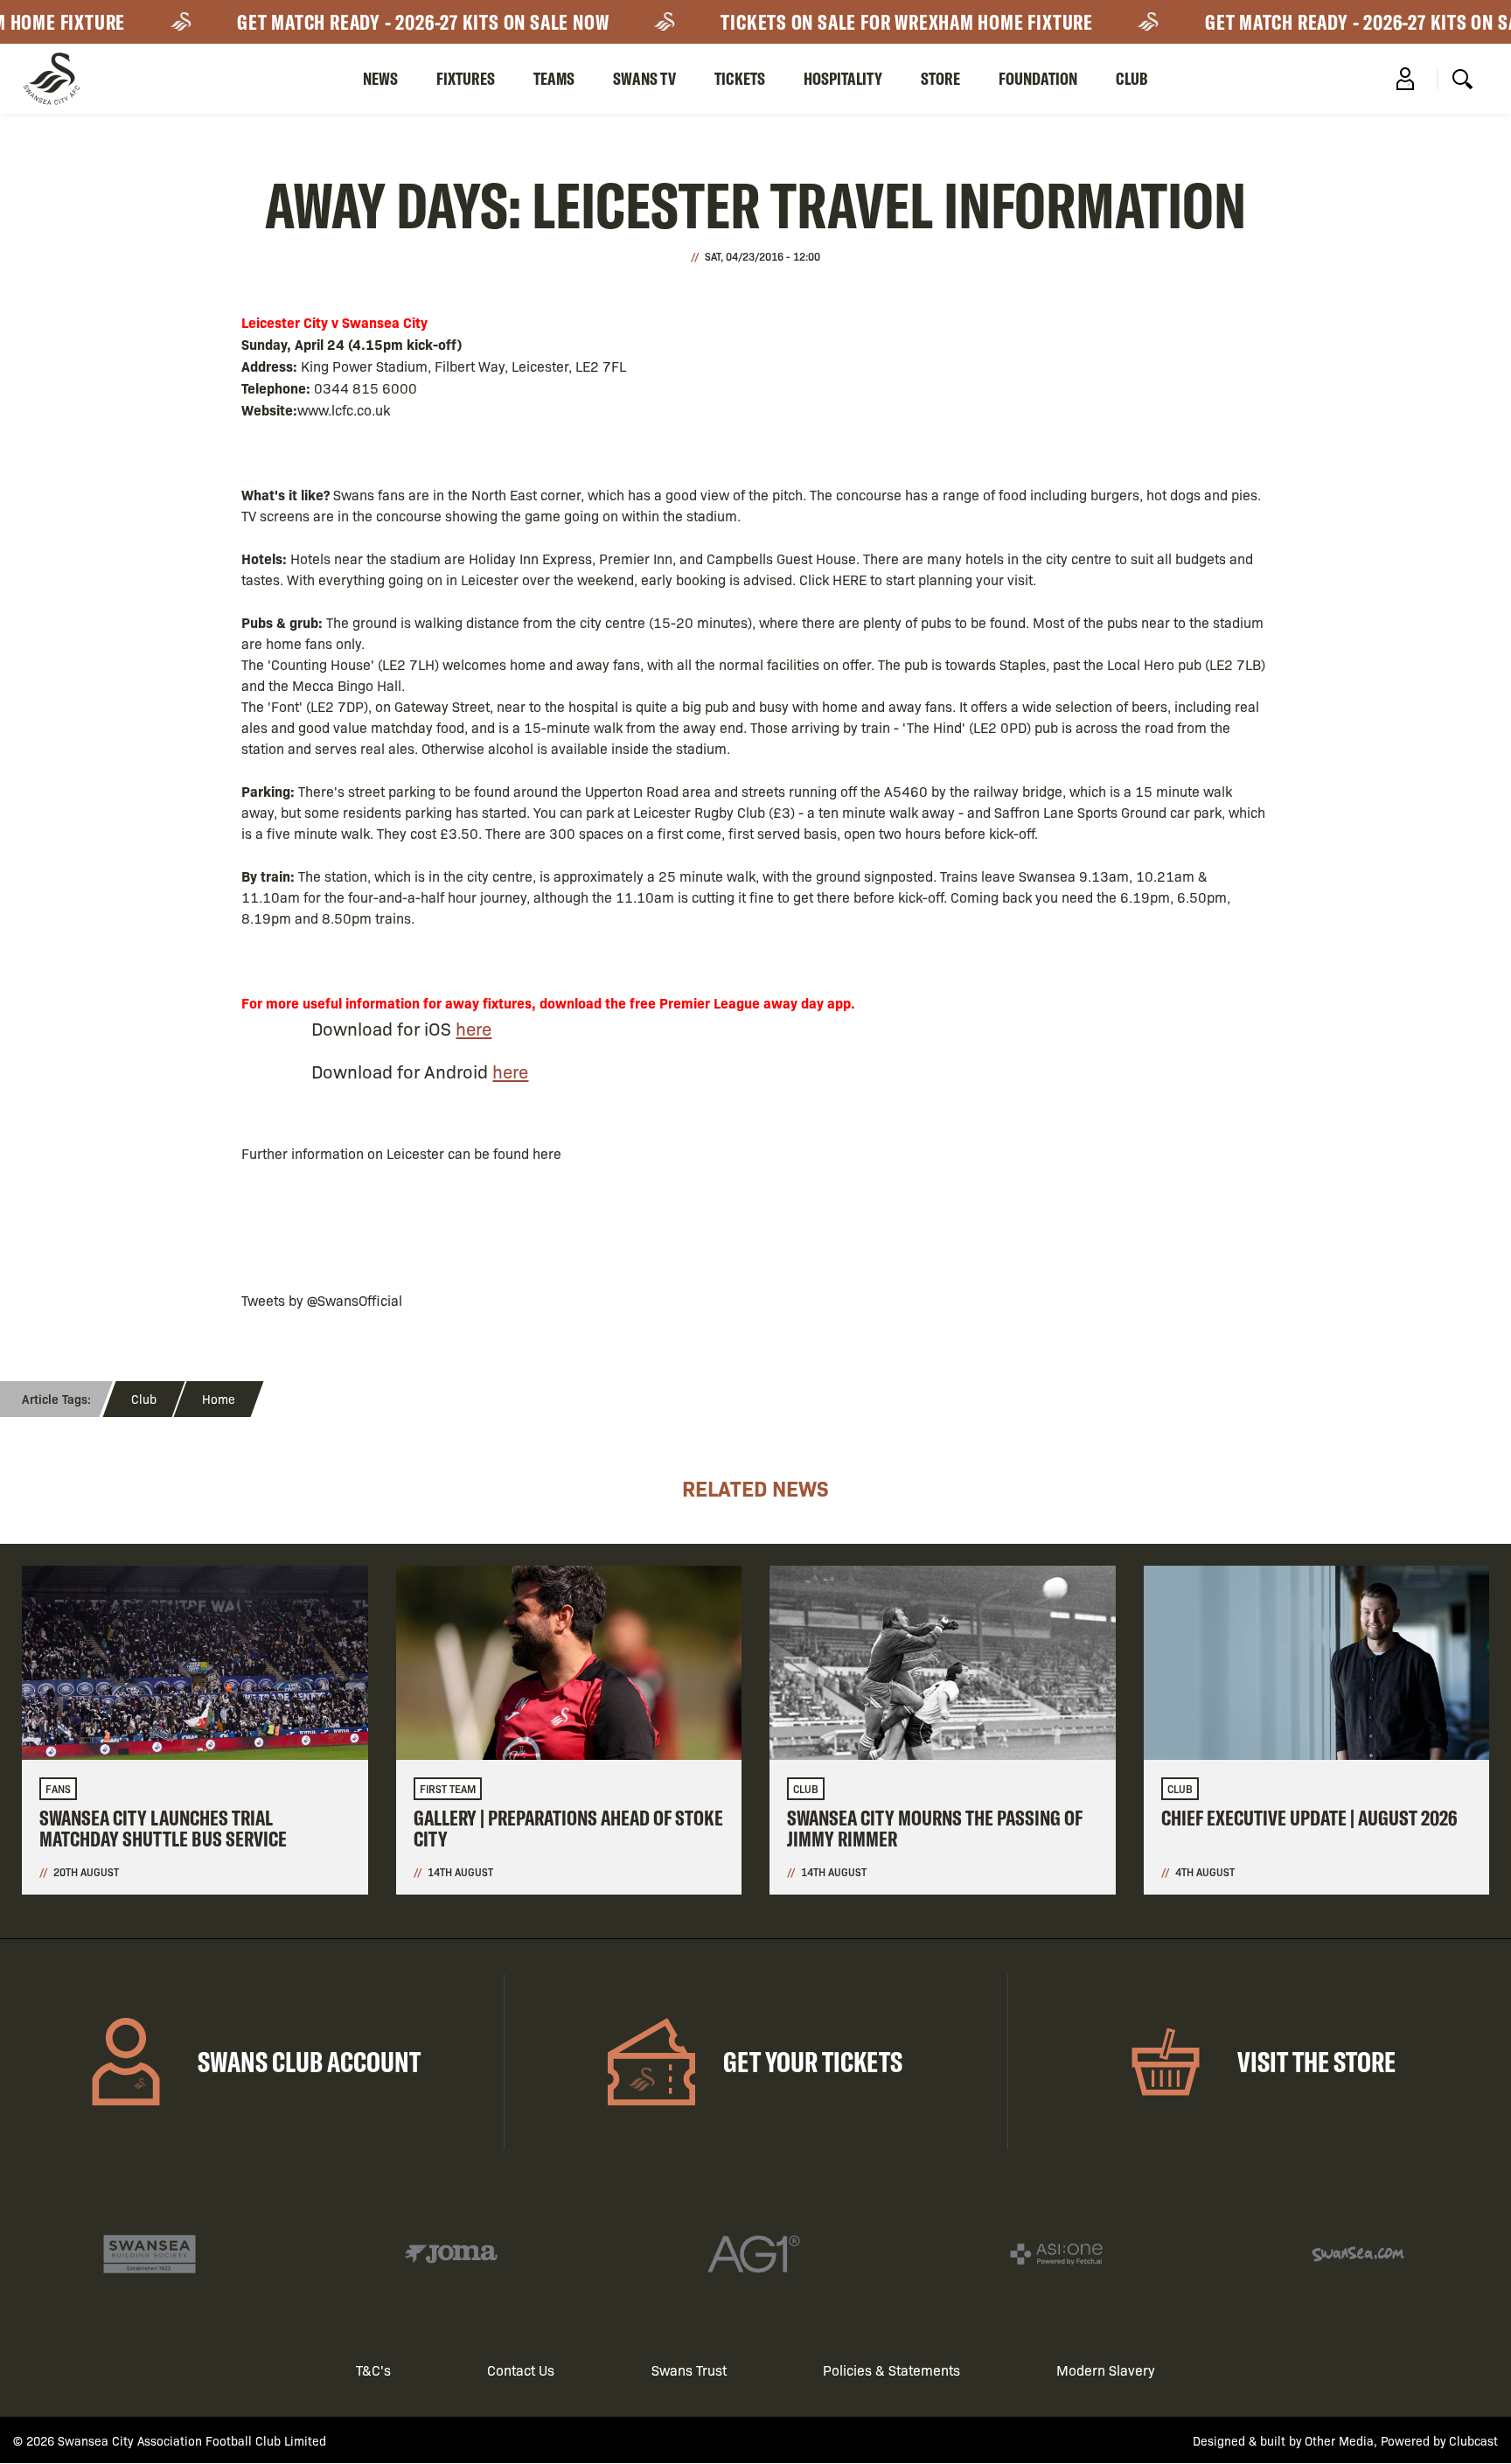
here (473, 1028)
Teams (554, 78)
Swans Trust (689, 2370)
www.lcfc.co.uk (344, 410)
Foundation (1038, 78)
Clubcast (1473, 2440)
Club (1132, 78)
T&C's (373, 2370)
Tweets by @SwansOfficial (322, 1300)
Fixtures (466, 78)
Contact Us (521, 2370)
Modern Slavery (1106, 2370)
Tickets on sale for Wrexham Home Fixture (876, 22)
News (380, 78)
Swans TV (644, 78)
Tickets (740, 78)
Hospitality (843, 78)
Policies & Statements (891, 2370)
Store (940, 78)
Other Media (1339, 2440)
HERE (850, 579)
